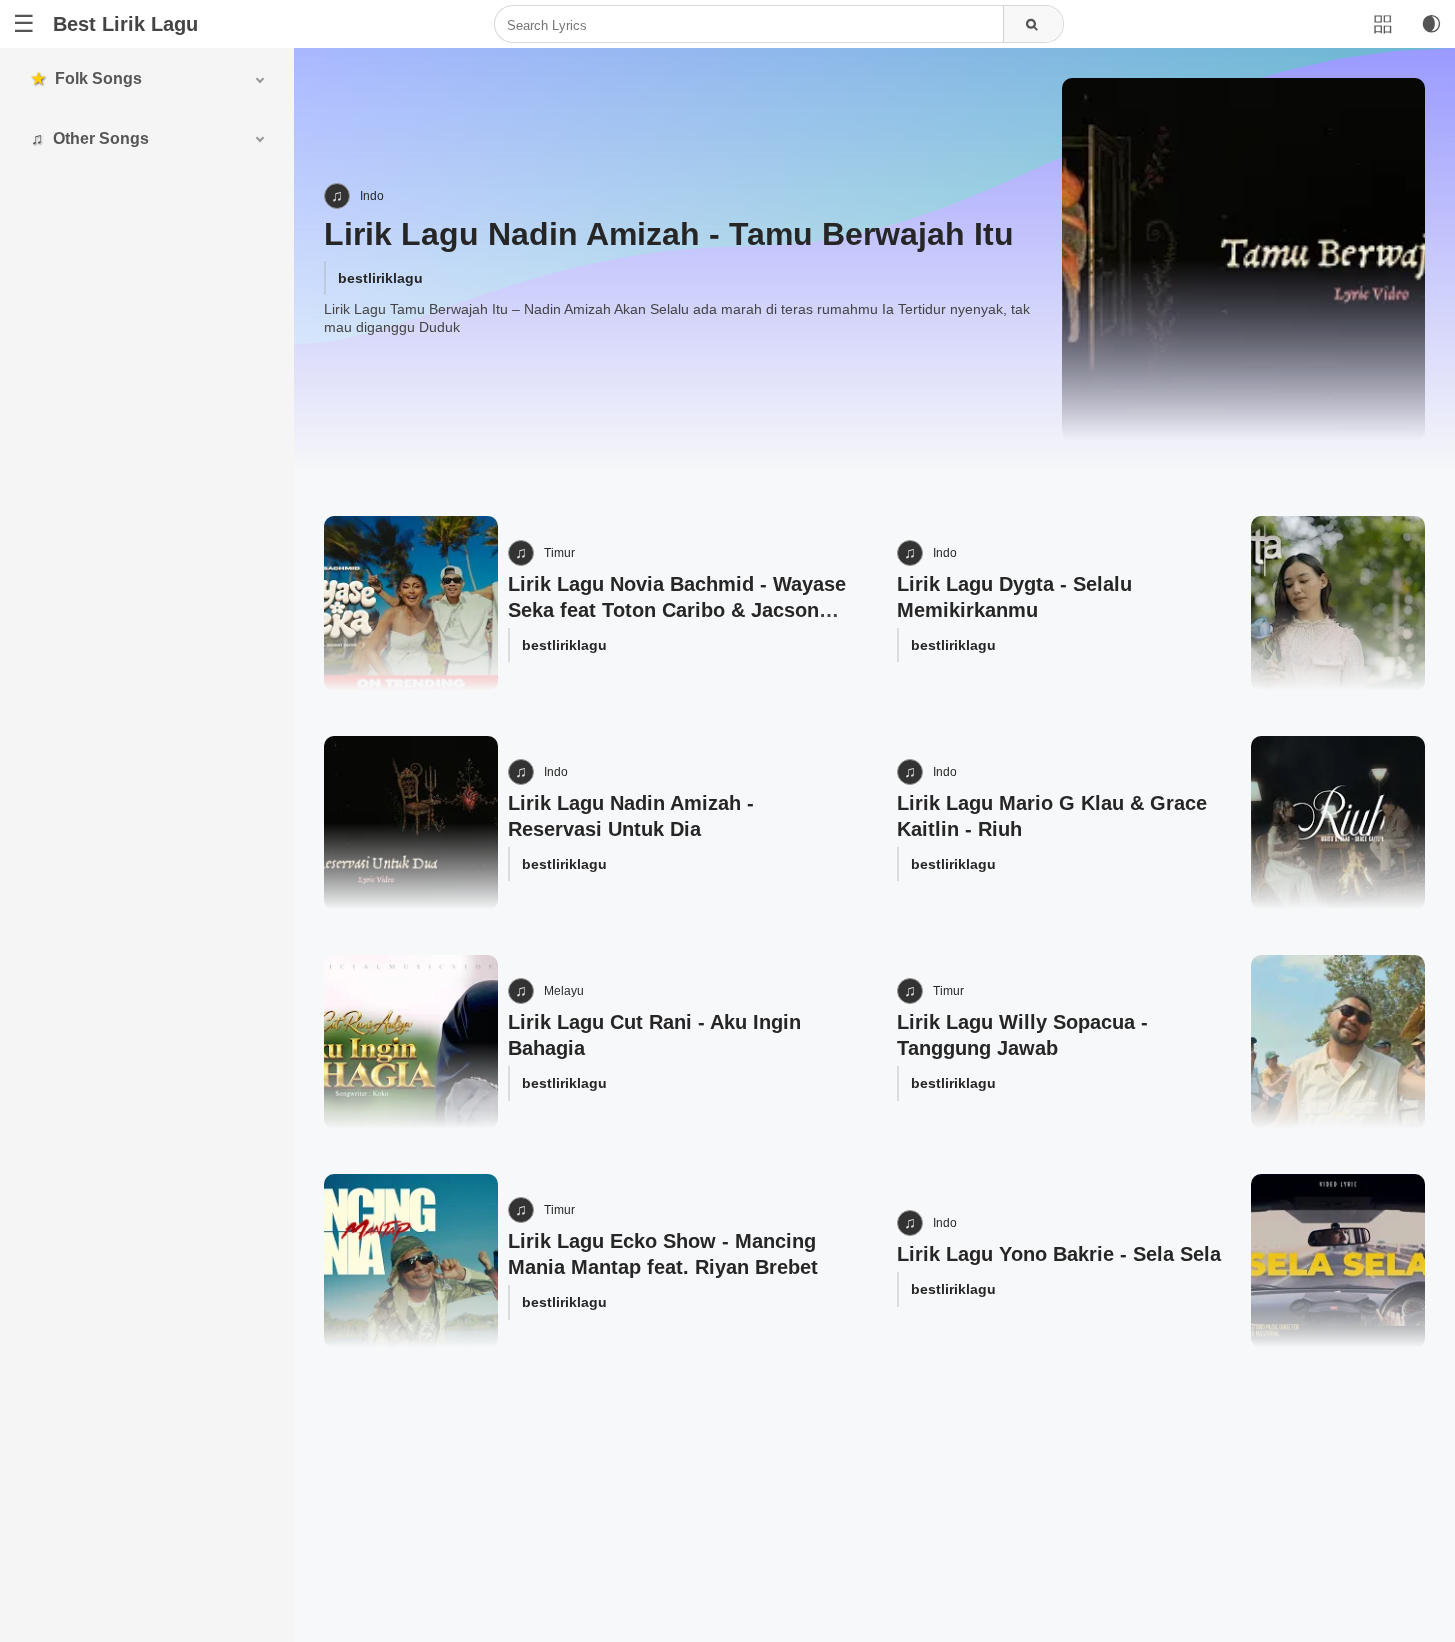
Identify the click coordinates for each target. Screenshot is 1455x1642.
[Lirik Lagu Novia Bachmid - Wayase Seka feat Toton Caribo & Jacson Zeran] (411, 603)
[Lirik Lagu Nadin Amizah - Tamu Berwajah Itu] (1243, 259)
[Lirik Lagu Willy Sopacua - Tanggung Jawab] (1338, 1042)
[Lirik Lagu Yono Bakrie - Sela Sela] (1338, 1261)
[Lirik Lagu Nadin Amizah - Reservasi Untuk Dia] (411, 823)
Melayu (564, 991)
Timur (559, 553)
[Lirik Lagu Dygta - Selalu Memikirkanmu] (1338, 603)
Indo (372, 196)
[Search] (1033, 25)
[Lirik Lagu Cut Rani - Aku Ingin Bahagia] (411, 1042)
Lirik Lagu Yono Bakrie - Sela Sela (1059, 1254)
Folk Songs (98, 78)
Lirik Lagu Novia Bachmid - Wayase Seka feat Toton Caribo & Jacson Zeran (677, 610)
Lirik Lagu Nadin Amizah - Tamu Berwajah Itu (669, 234)
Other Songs (101, 138)
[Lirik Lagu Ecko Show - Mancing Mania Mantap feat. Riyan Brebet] (411, 1261)
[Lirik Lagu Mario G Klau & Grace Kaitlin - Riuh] (1338, 823)
